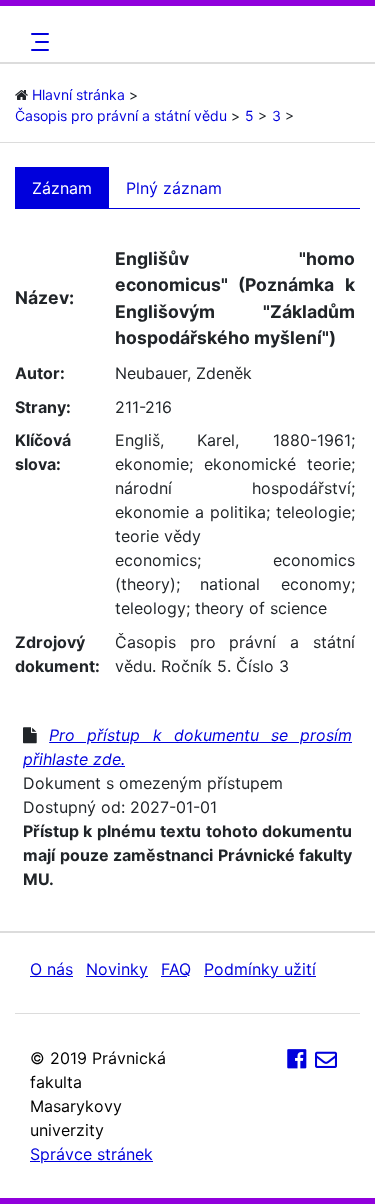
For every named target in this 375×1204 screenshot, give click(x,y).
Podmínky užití (260, 969)
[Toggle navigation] (37, 42)
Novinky (117, 969)
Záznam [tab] (62, 188)
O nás (51, 969)
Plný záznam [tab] (174, 188)
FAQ (176, 969)
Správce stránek (91, 1154)
